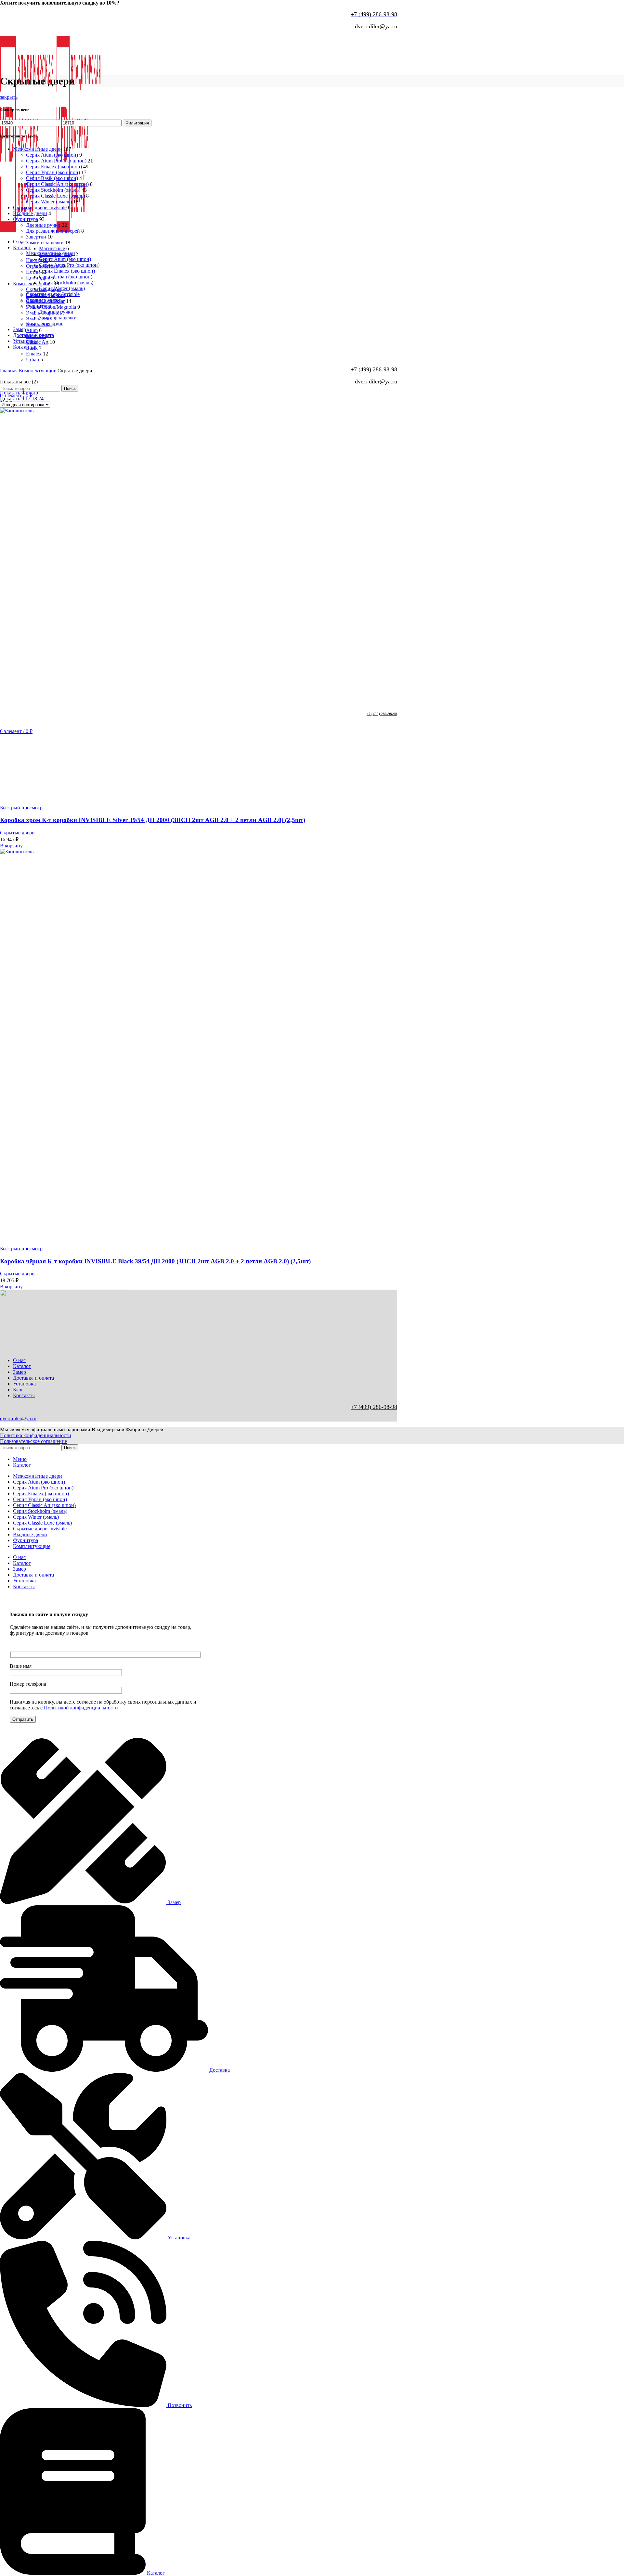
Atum (32, 330)
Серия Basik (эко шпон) (52, 178)
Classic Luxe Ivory (45, 295)
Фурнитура (26, 219)
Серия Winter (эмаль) (49, 202)
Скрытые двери (43, 289)
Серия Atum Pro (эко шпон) (69, 265)
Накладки (37, 260)
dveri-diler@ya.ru (18, 1418)
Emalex (34, 354)
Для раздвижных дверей (53, 231)
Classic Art (37, 342)
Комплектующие (32, 283)
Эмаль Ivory (39, 319)
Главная (9, 371)
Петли (33, 272)
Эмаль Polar (39, 324)
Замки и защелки (58, 318)
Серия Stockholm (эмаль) (66, 283)
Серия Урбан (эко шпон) (53, 172)
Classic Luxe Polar (45, 301)
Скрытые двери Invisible (40, 207)
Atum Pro (36, 336)
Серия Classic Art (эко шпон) (57, 184)
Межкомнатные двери (38, 149)
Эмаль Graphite (43, 313)
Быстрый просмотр (21, 808)
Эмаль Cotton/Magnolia (51, 307)
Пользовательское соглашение (33, 1441)
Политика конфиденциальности (36, 1435)
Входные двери (30, 213)
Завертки (36, 237)
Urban (32, 360)
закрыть (9, 97)
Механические (55, 254)
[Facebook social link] (2, 33)
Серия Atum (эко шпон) (65, 259)
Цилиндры (38, 278)
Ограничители (42, 266)
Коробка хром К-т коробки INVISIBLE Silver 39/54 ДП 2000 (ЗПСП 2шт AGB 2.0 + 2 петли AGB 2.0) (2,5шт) (153, 820)
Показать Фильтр (19, 393)
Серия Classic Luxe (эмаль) (55, 196)
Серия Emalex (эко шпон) (67, 271)
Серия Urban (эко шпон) (66, 277)
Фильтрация (137, 123)
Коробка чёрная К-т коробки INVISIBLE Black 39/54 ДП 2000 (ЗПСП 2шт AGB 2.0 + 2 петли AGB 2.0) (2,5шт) (155, 1261)
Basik (32, 348)
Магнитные (52, 248)
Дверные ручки (43, 225)
